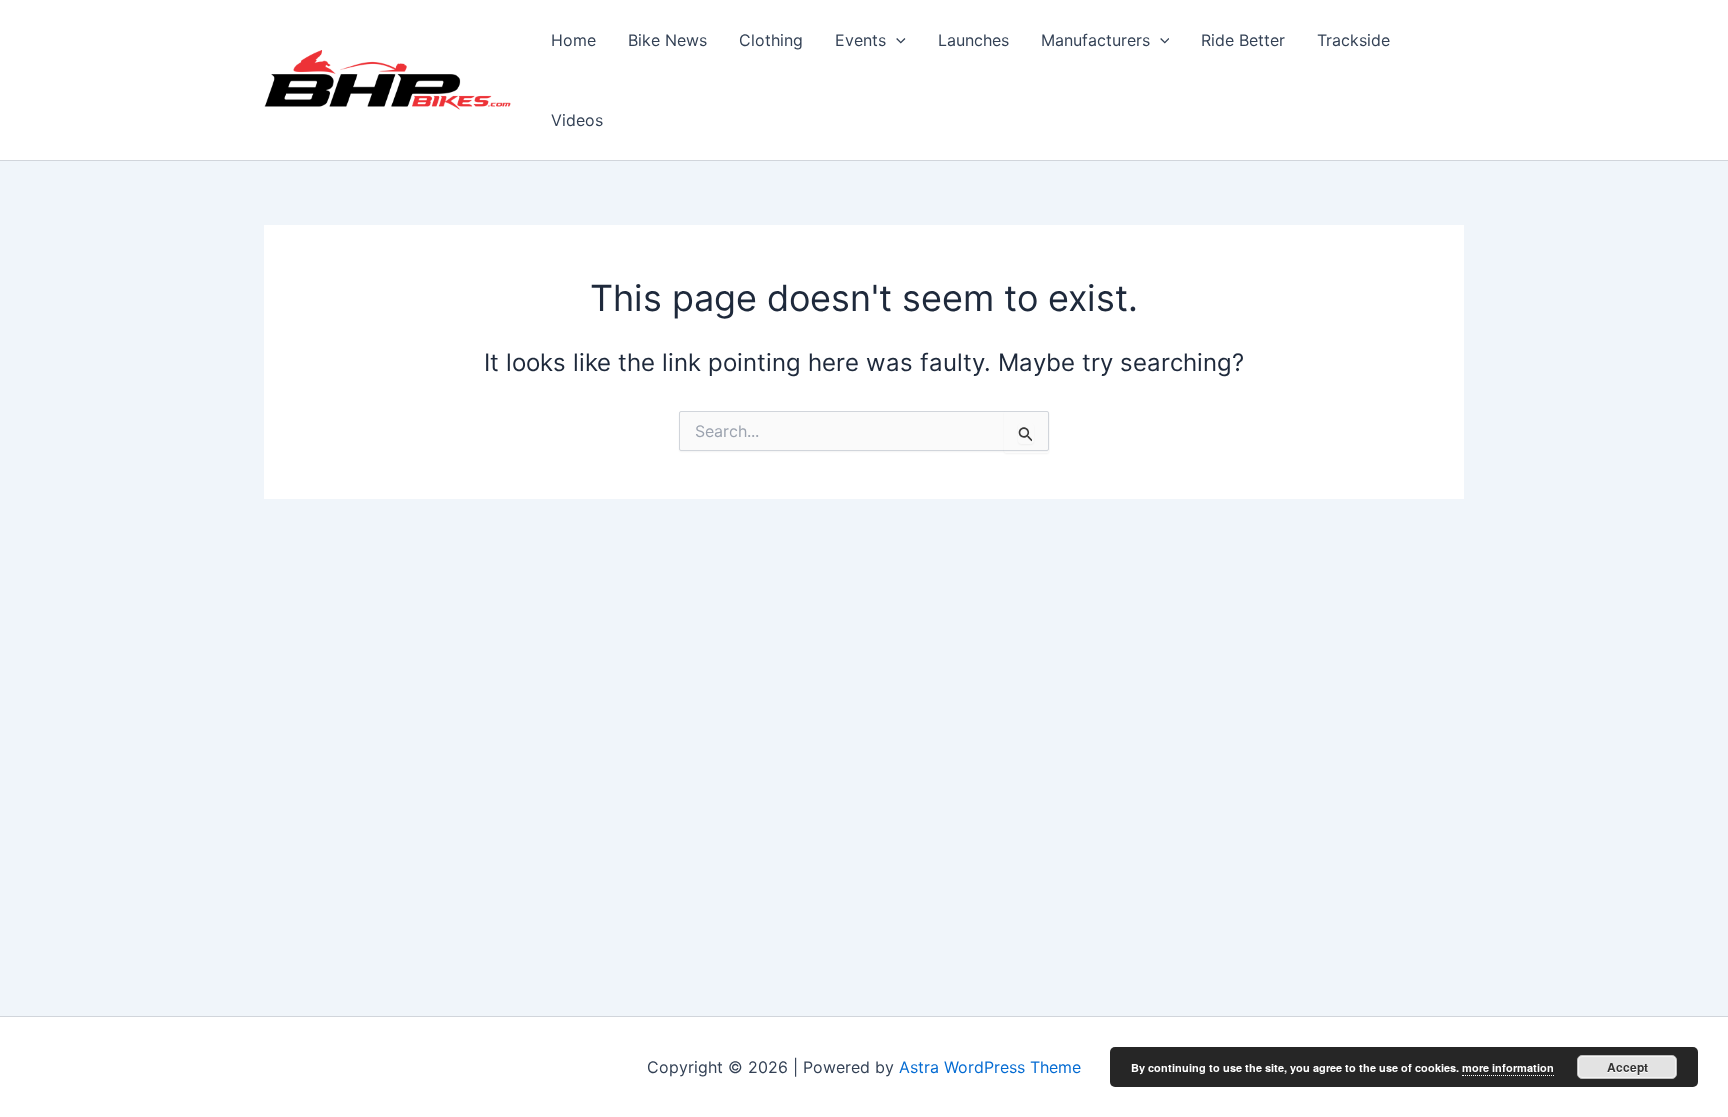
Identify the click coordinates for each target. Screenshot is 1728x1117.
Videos (577, 120)
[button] (896, 40)
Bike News (667, 40)
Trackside (1353, 40)
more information (1508, 1067)
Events (860, 40)
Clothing (771, 40)
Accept (1627, 1067)
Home (573, 40)
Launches (973, 40)
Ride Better (1243, 40)
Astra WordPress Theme (990, 1067)
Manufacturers (1095, 40)
